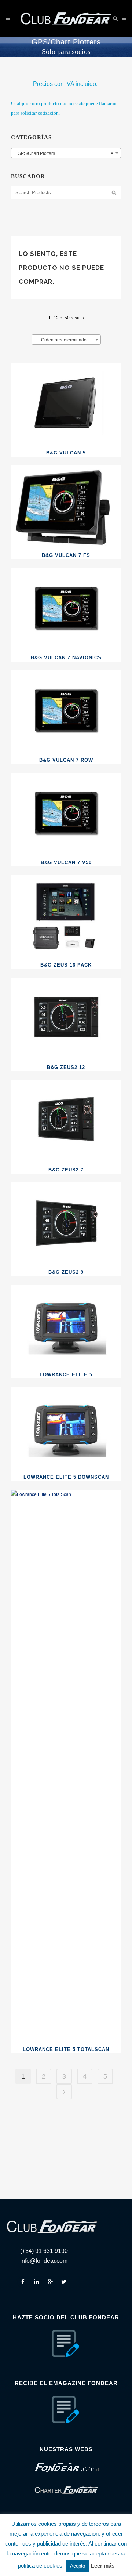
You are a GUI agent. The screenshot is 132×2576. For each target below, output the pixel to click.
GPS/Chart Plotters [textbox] (64, 153)
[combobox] (66, 153)
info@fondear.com (44, 2261)
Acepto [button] (78, 2566)
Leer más (103, 2566)
